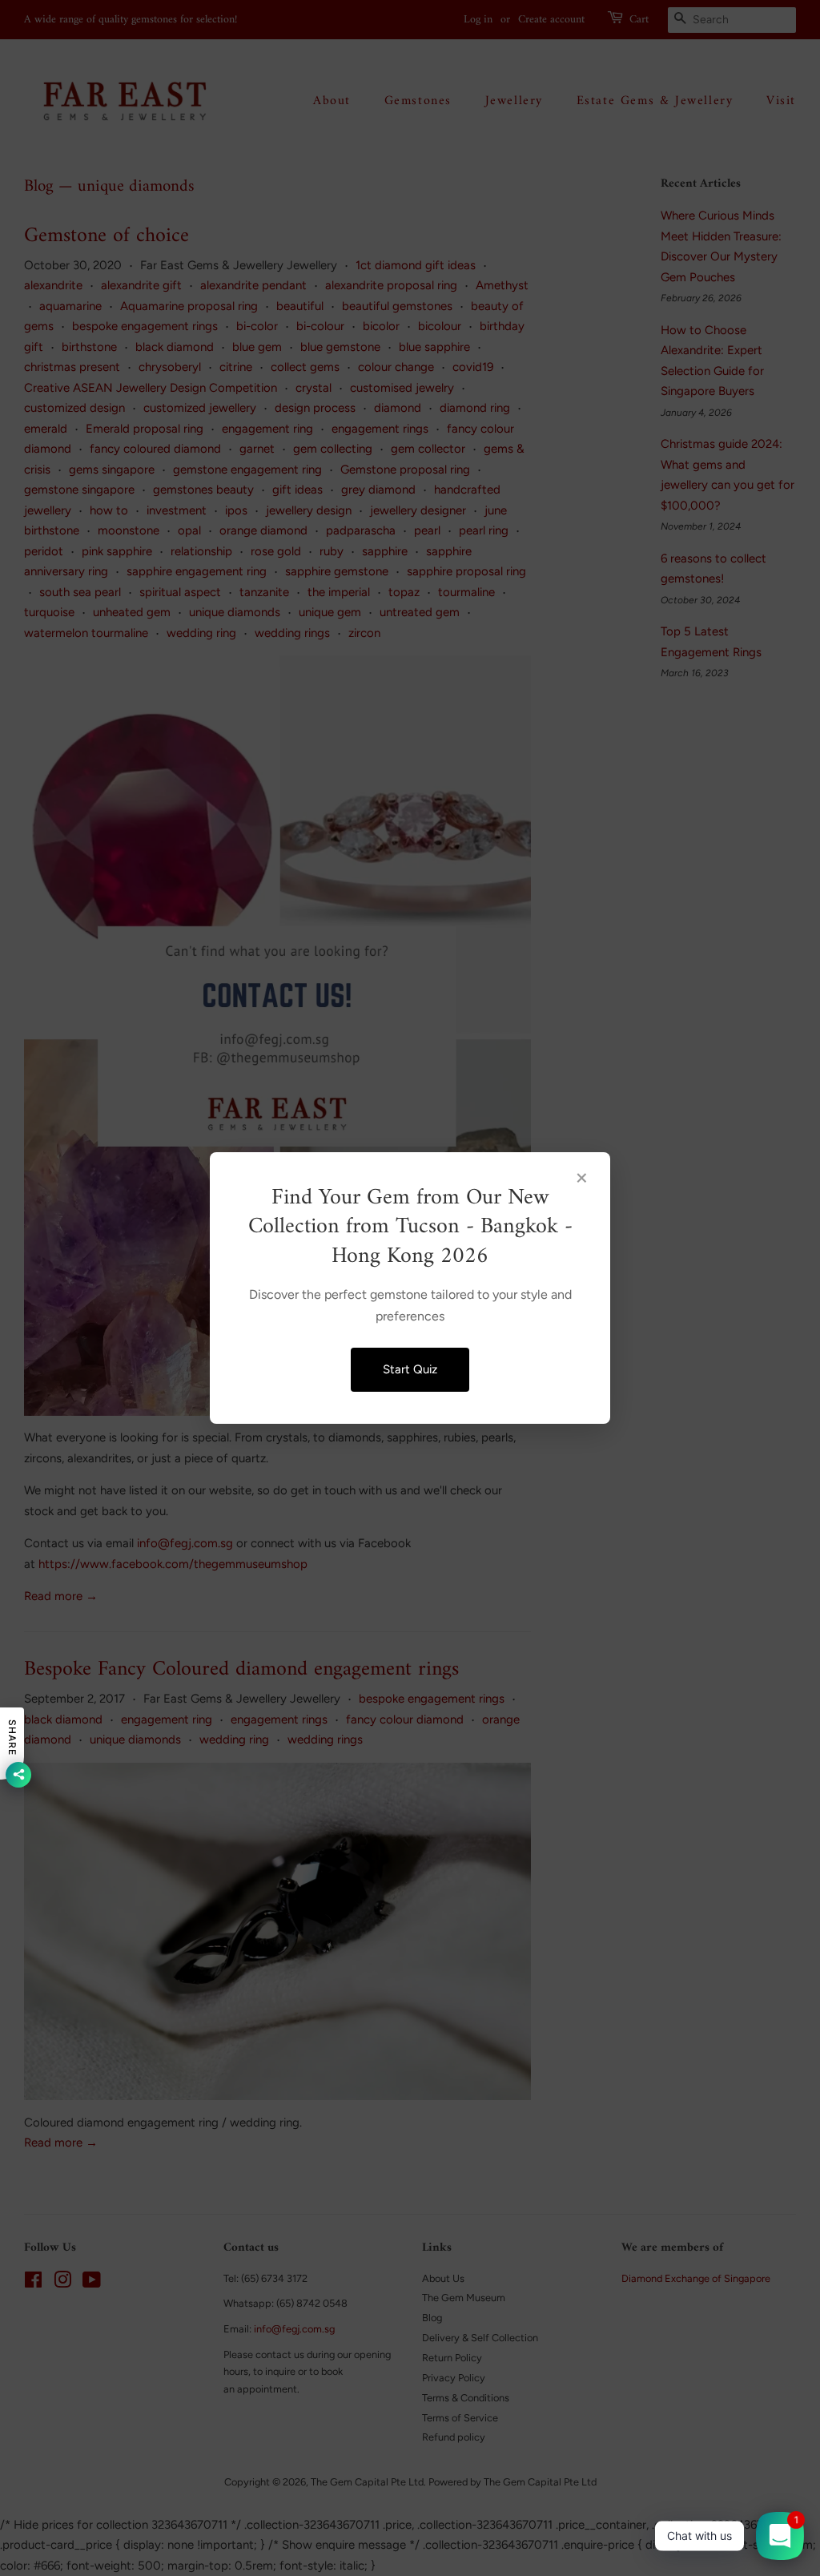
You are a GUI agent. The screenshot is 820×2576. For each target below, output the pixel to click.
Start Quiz (410, 1369)
